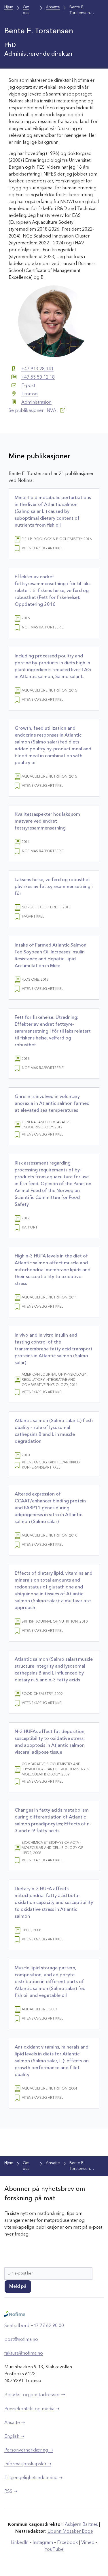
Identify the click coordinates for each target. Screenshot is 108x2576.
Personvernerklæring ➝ (29, 2450)
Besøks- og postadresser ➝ (35, 2395)
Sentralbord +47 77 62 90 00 (34, 2326)
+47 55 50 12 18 (38, 377)
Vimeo (88, 2543)
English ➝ (14, 2437)
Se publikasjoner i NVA (33, 411)
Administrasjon (36, 402)
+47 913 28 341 (37, 369)
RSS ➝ (11, 2492)
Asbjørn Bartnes (81, 2525)
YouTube (54, 2550)
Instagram (43, 2543)
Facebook (68, 2543)
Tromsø (30, 394)
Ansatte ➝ (15, 2423)
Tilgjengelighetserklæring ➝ (33, 2478)
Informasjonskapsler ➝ (28, 2464)
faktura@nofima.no (24, 2353)
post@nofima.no (21, 2340)
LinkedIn (20, 2543)
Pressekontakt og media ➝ (32, 2409)
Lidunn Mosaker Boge (70, 2532)
